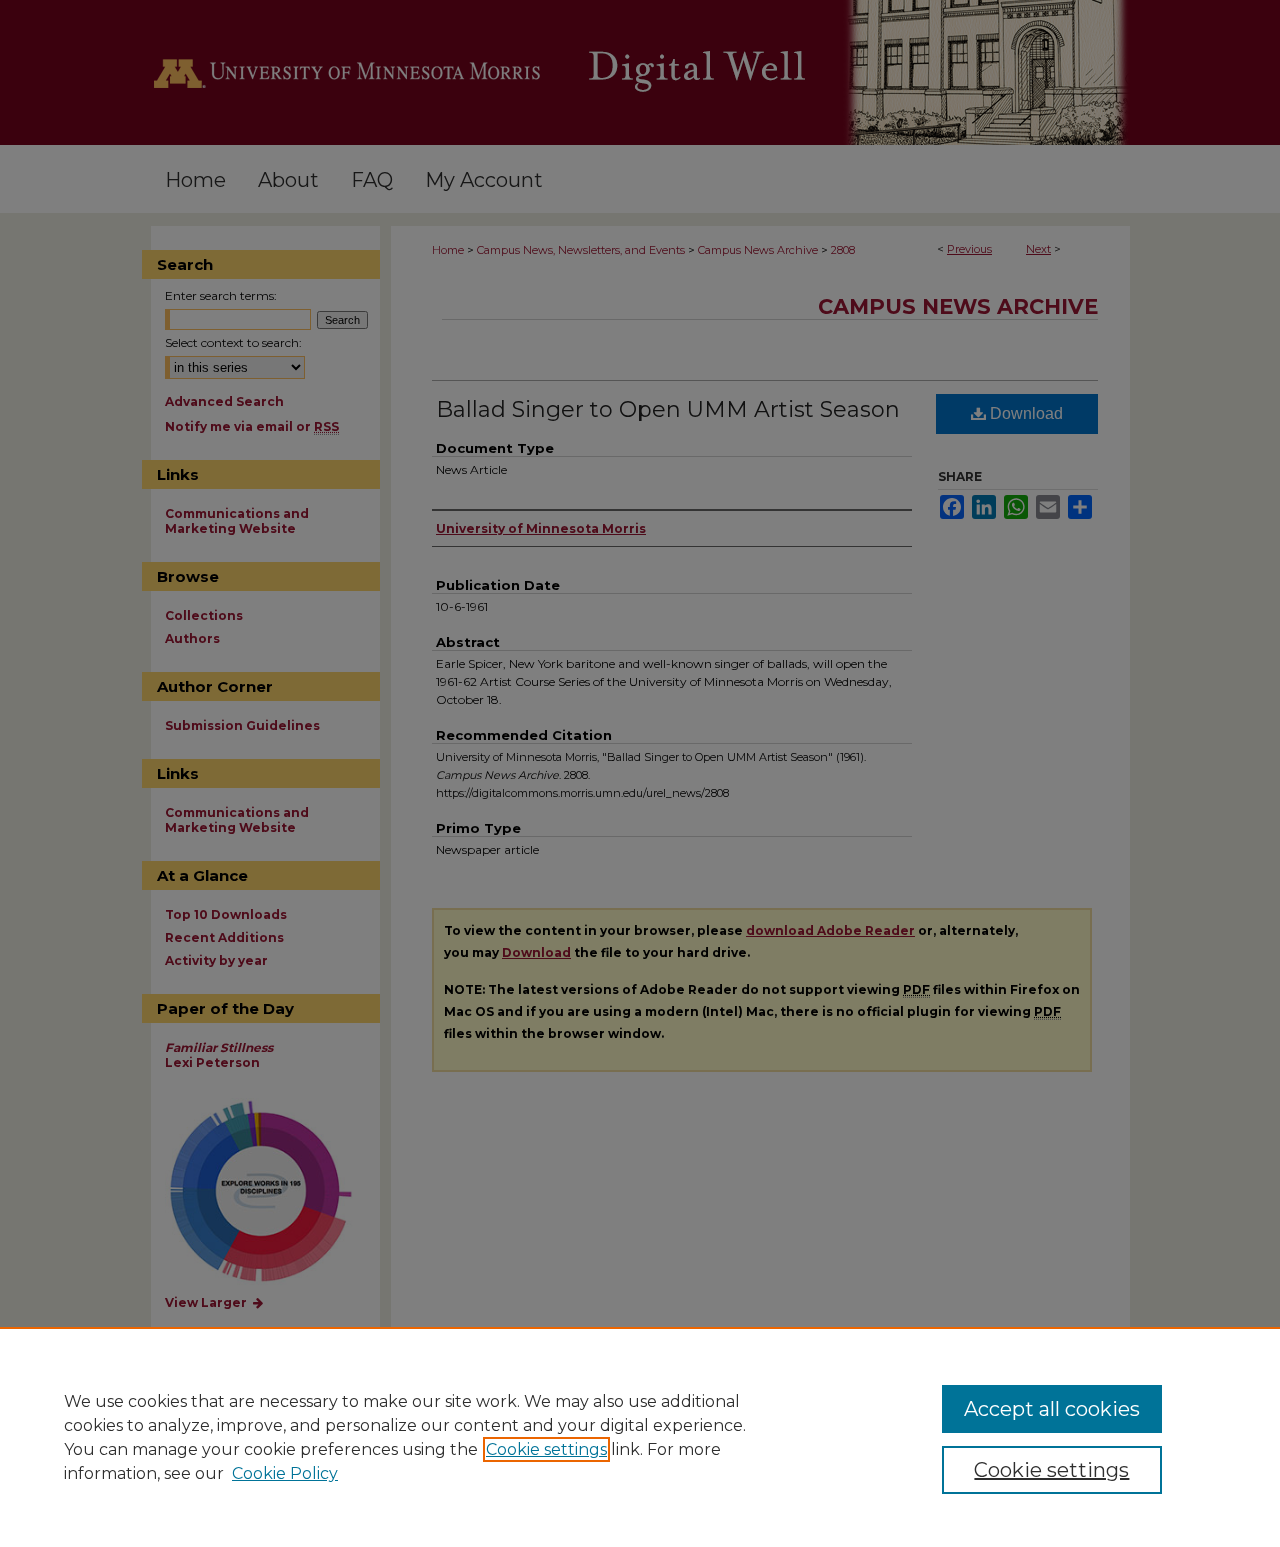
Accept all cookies (1052, 1409)
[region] (640, 1437)
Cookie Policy (285, 1473)
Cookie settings (546, 1449)
